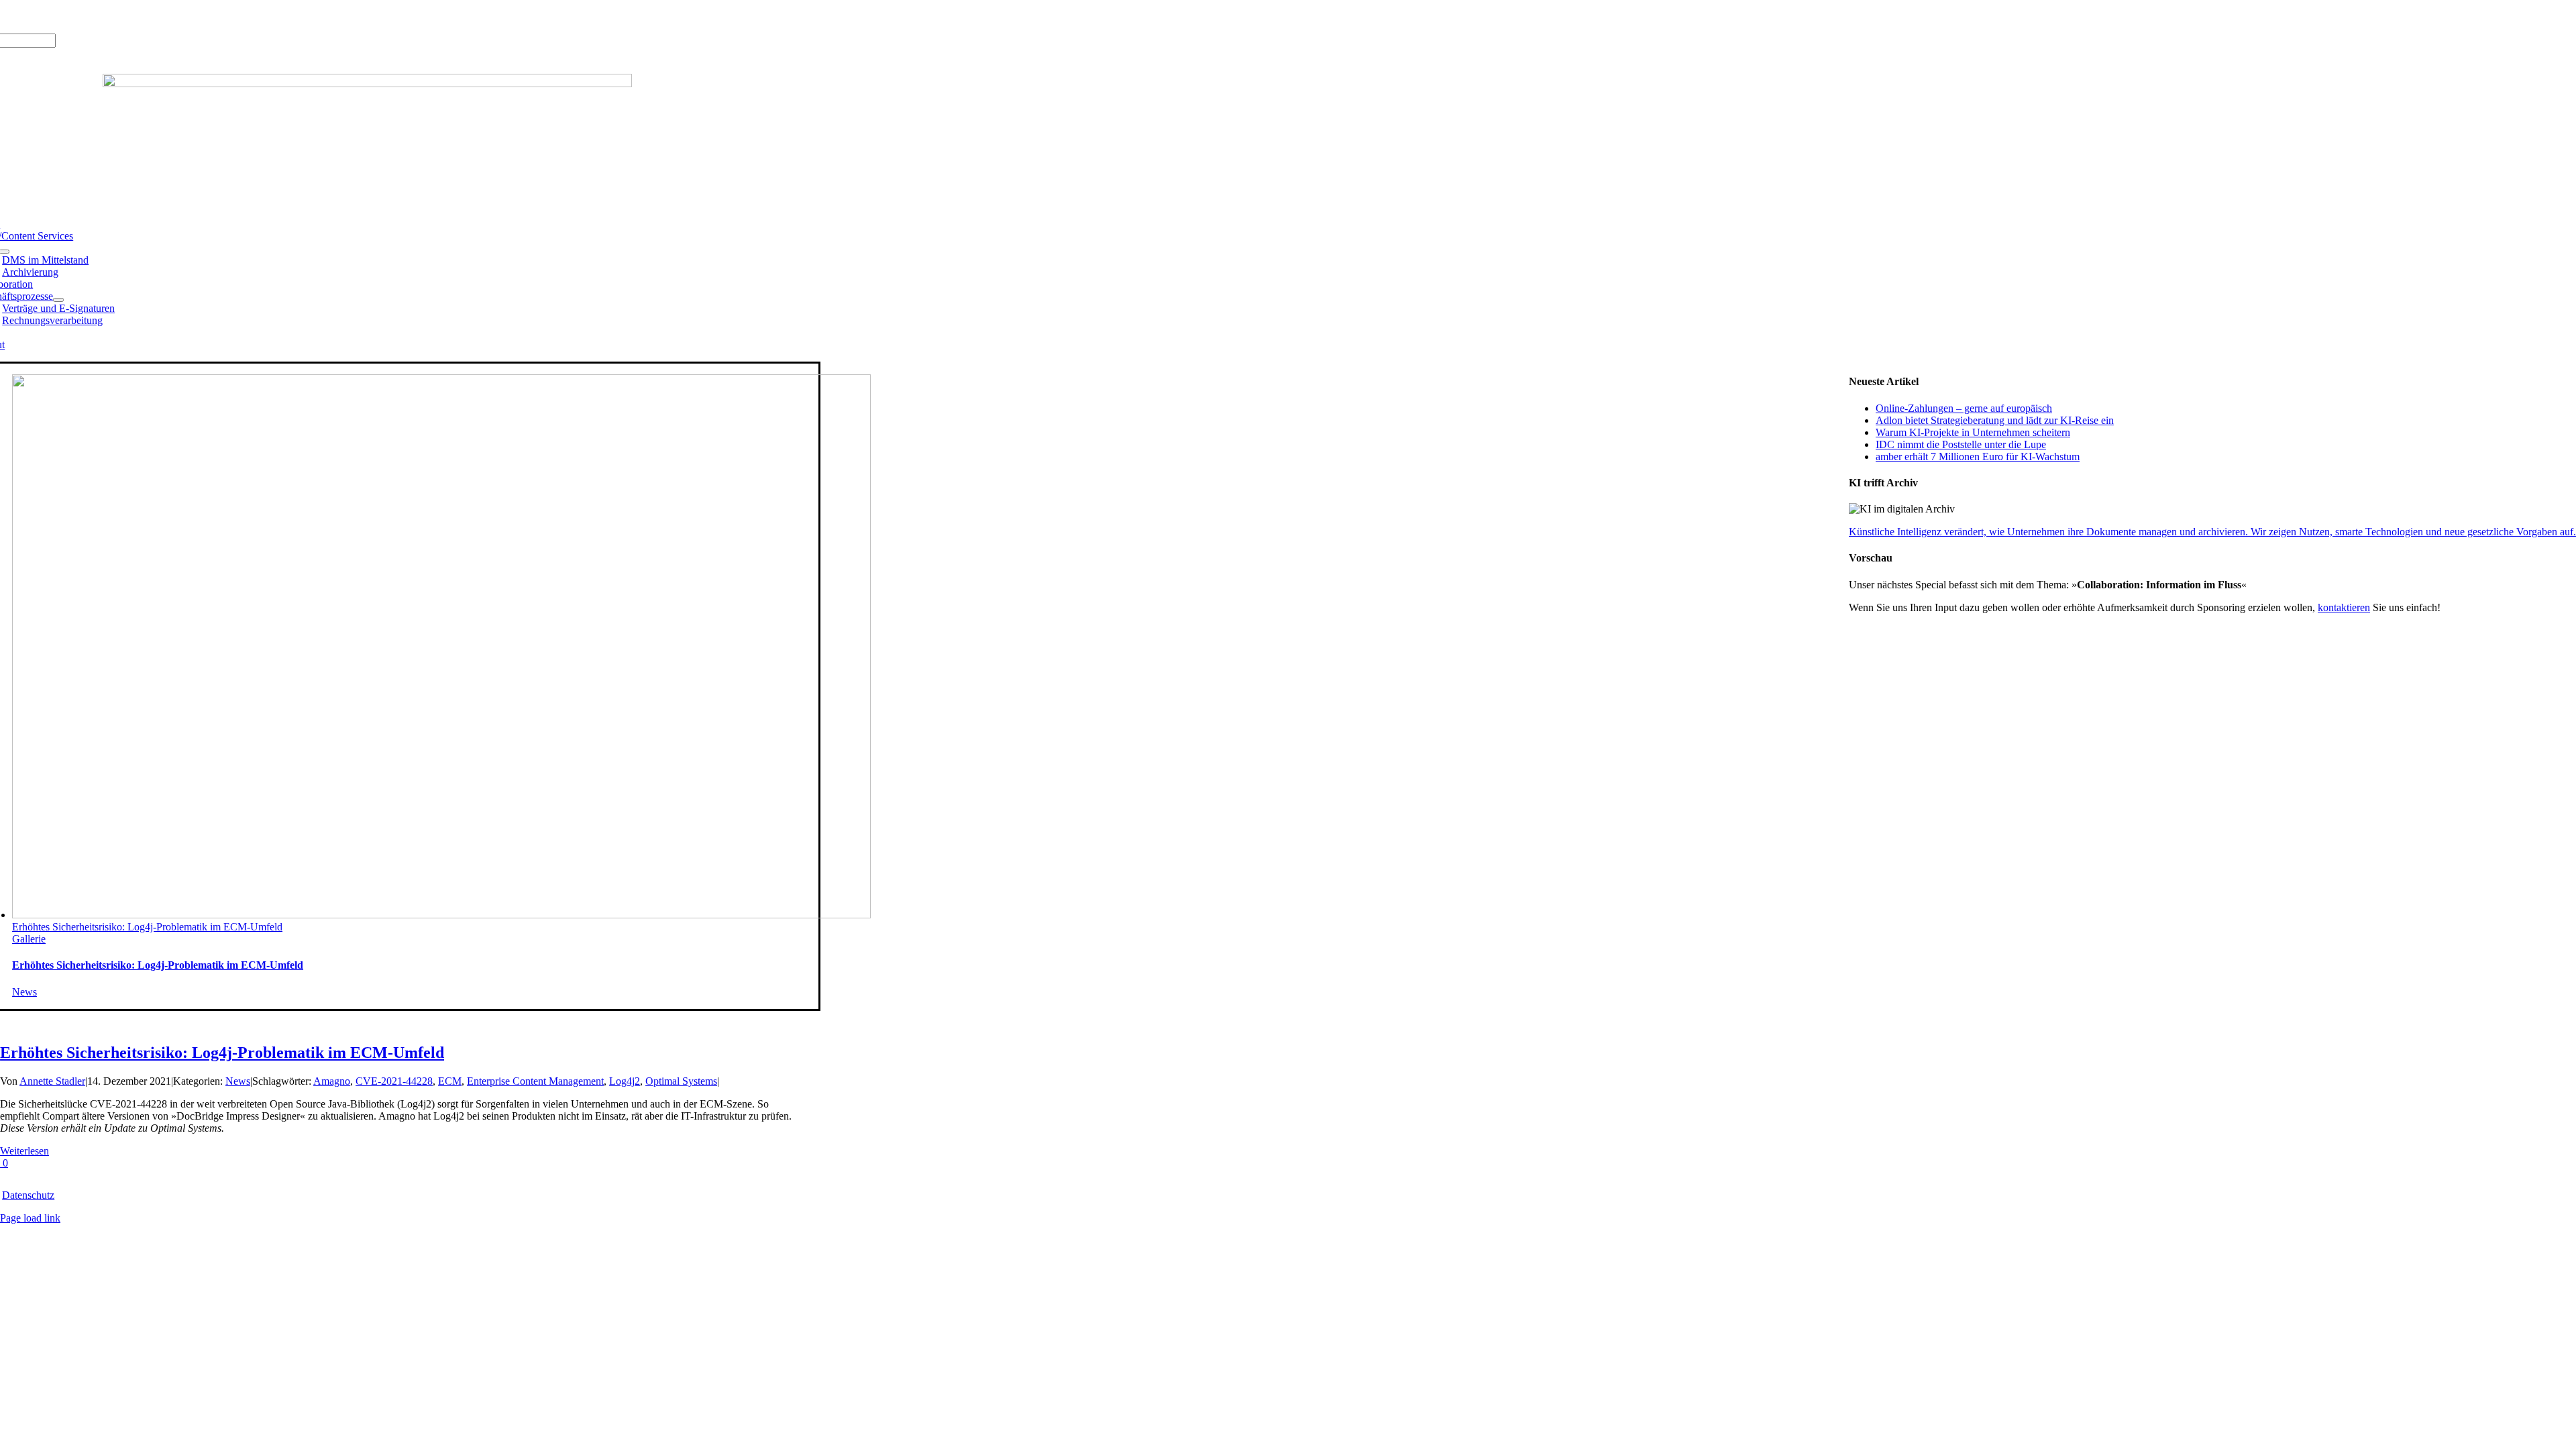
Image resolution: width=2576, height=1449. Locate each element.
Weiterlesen (24, 1151)
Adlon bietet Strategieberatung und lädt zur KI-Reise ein (1995, 420)
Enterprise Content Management (535, 1081)
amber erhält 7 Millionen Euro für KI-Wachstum (1978, 457)
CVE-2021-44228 (394, 1081)
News (24, 992)
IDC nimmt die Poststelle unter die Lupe (1961, 444)
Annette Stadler (52, 1081)
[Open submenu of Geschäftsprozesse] (58, 300)
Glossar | (73, 16)
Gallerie (29, 939)
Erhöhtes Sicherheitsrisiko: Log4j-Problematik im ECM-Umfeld (147, 927)
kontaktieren (2344, 607)
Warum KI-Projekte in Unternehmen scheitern (1973, 432)
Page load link (30, 1218)
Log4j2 (625, 1081)
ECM (450, 1081)
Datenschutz (28, 1195)
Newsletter (158, 16)
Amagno (332, 1081)
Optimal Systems (681, 1081)
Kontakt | (114, 16)
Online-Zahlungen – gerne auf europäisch (1964, 408)
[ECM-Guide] (367, 84)
